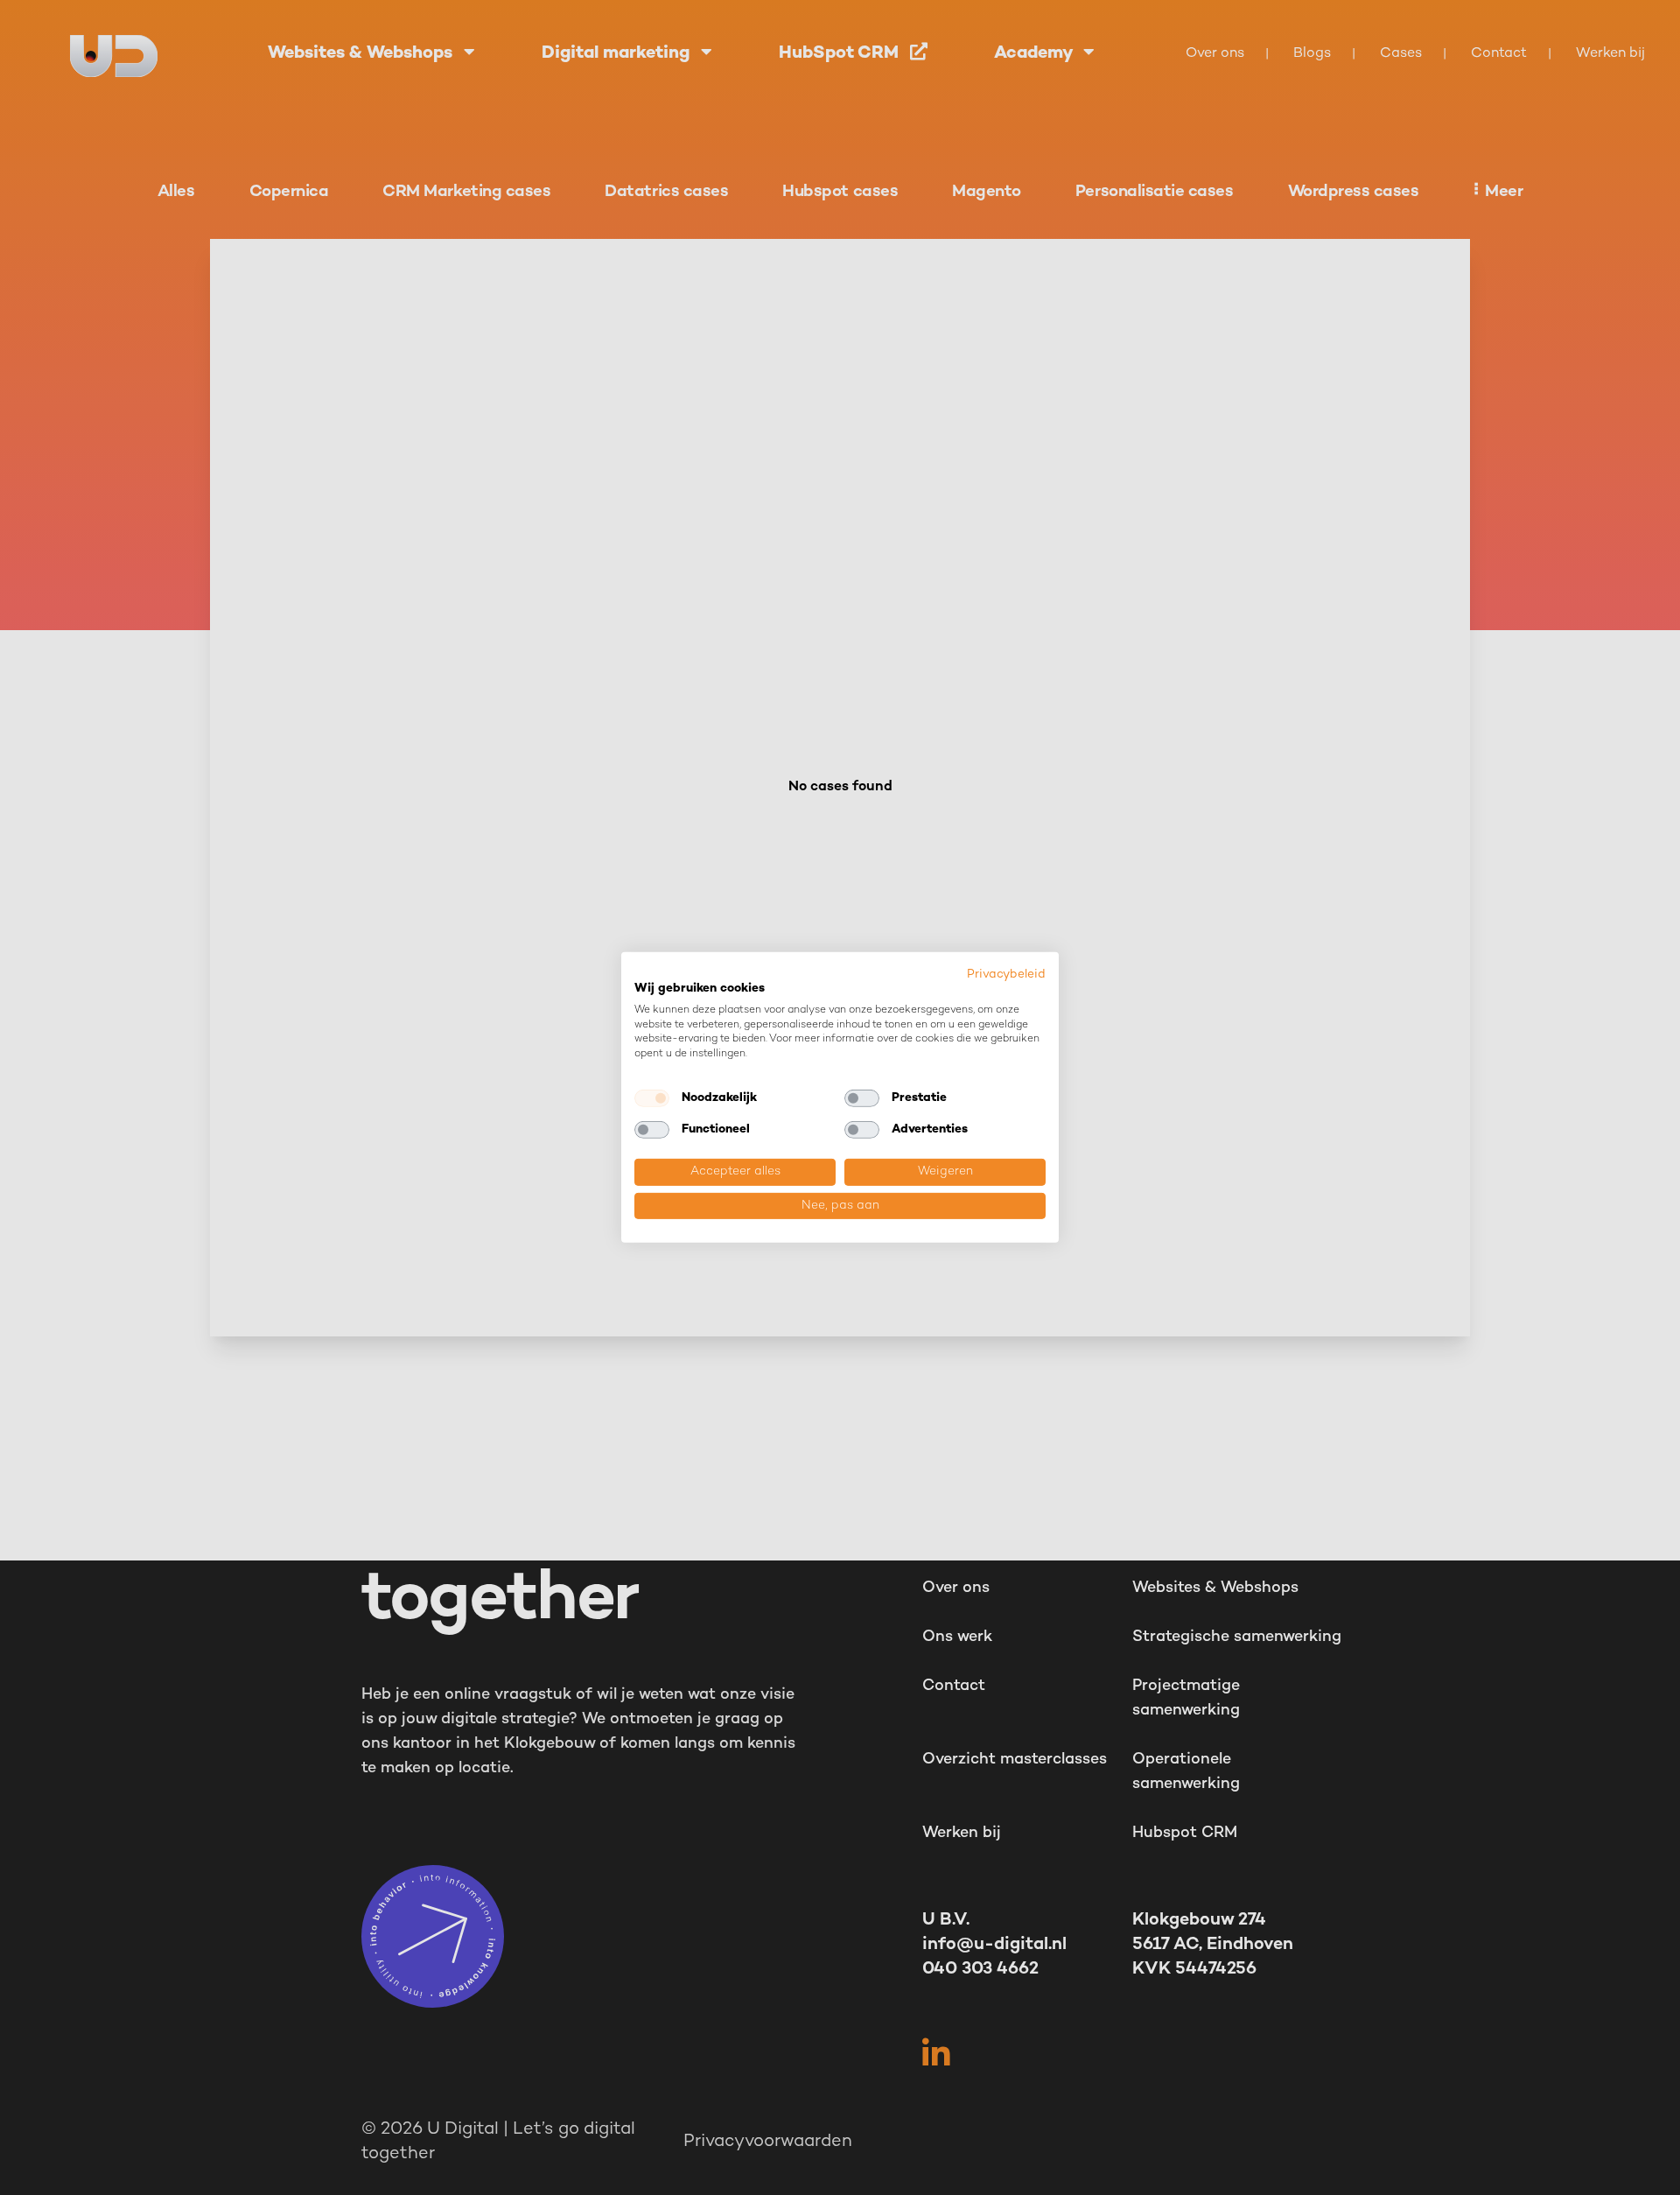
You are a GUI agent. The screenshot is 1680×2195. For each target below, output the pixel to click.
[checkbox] (652, 1098)
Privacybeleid (1006, 975)
